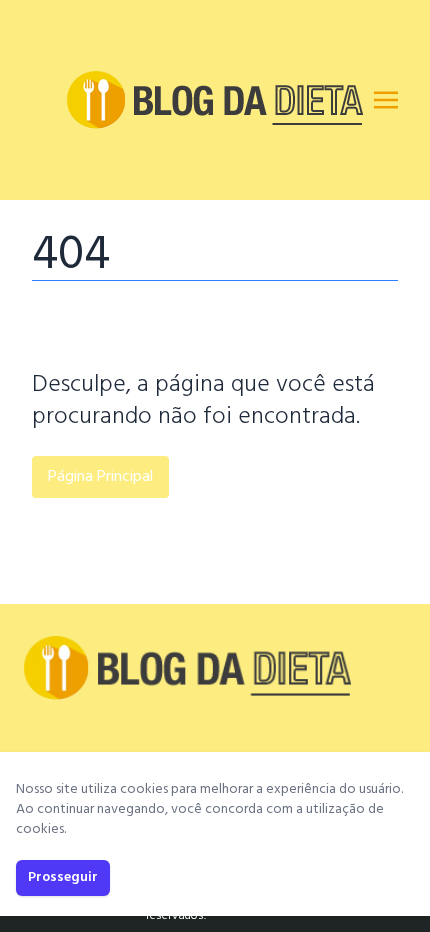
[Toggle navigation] (386, 100)
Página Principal (100, 477)
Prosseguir (63, 877)
